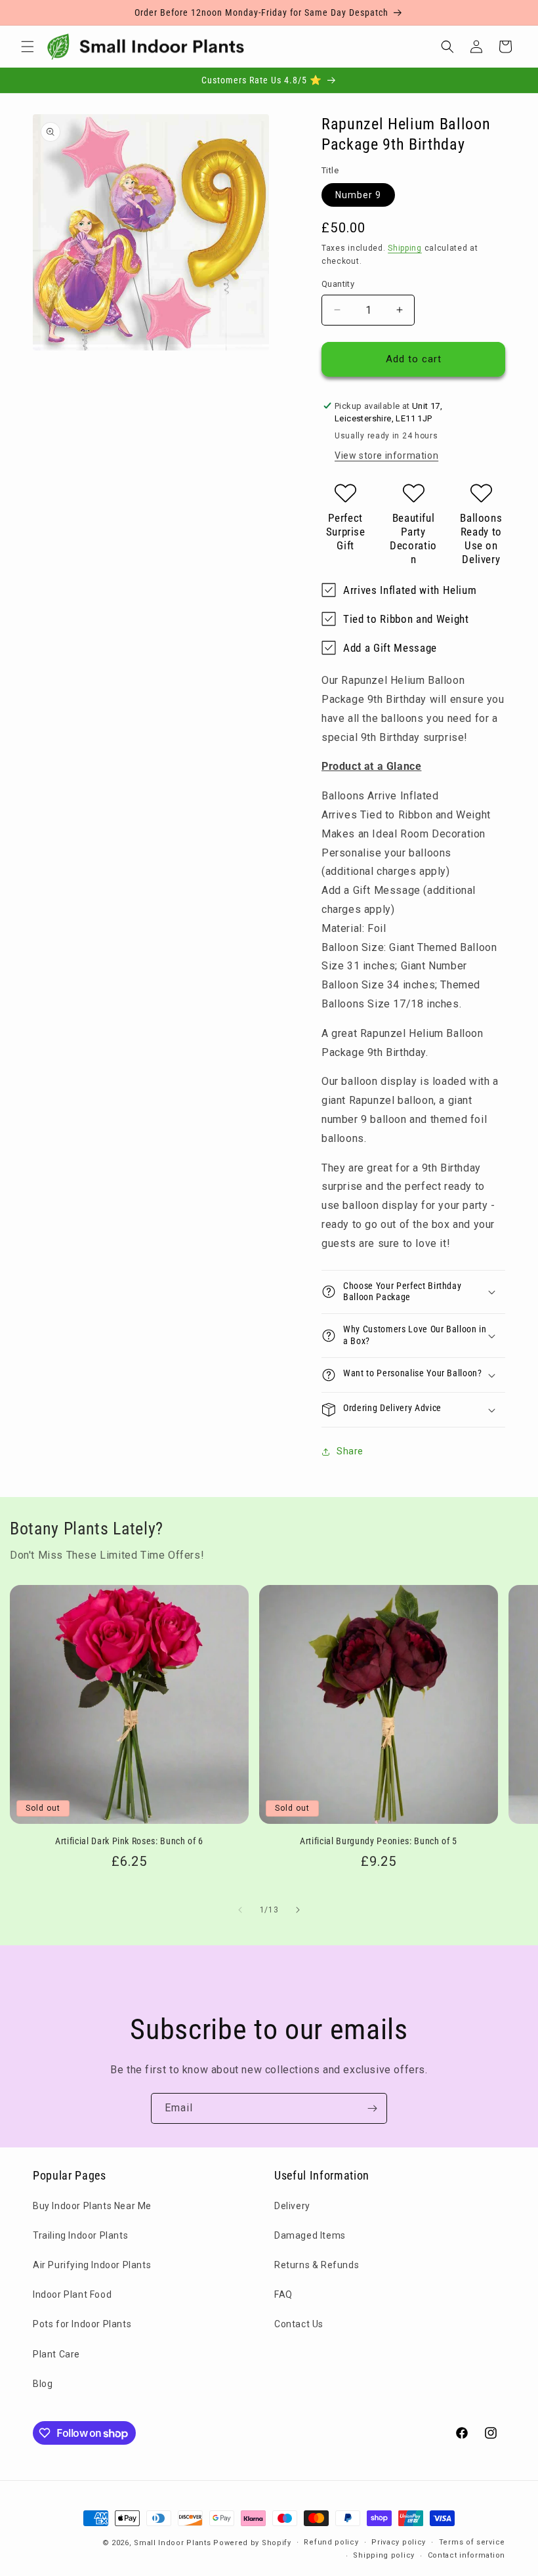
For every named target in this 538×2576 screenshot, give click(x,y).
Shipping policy (384, 2555)
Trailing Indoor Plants (80, 2235)
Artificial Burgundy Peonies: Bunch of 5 (379, 1841)
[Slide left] (240, 1910)
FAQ (283, 2294)
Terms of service (472, 2542)
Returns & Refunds (317, 2265)
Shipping (405, 248)
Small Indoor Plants (172, 2543)
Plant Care (56, 2354)
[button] (28, 47)
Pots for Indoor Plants (82, 2324)
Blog (43, 2384)
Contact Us (299, 2324)
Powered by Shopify (252, 2543)
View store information (386, 455)
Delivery (292, 2206)
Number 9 (358, 195)
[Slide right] (298, 1910)
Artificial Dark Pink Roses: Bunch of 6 (129, 1841)
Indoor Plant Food (72, 2294)
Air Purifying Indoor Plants (92, 2265)
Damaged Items (310, 2235)
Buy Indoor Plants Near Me (92, 2206)
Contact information (466, 2555)
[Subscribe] (372, 2108)
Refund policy (331, 2542)
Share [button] (350, 1451)
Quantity (338, 284)
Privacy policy (399, 2542)
